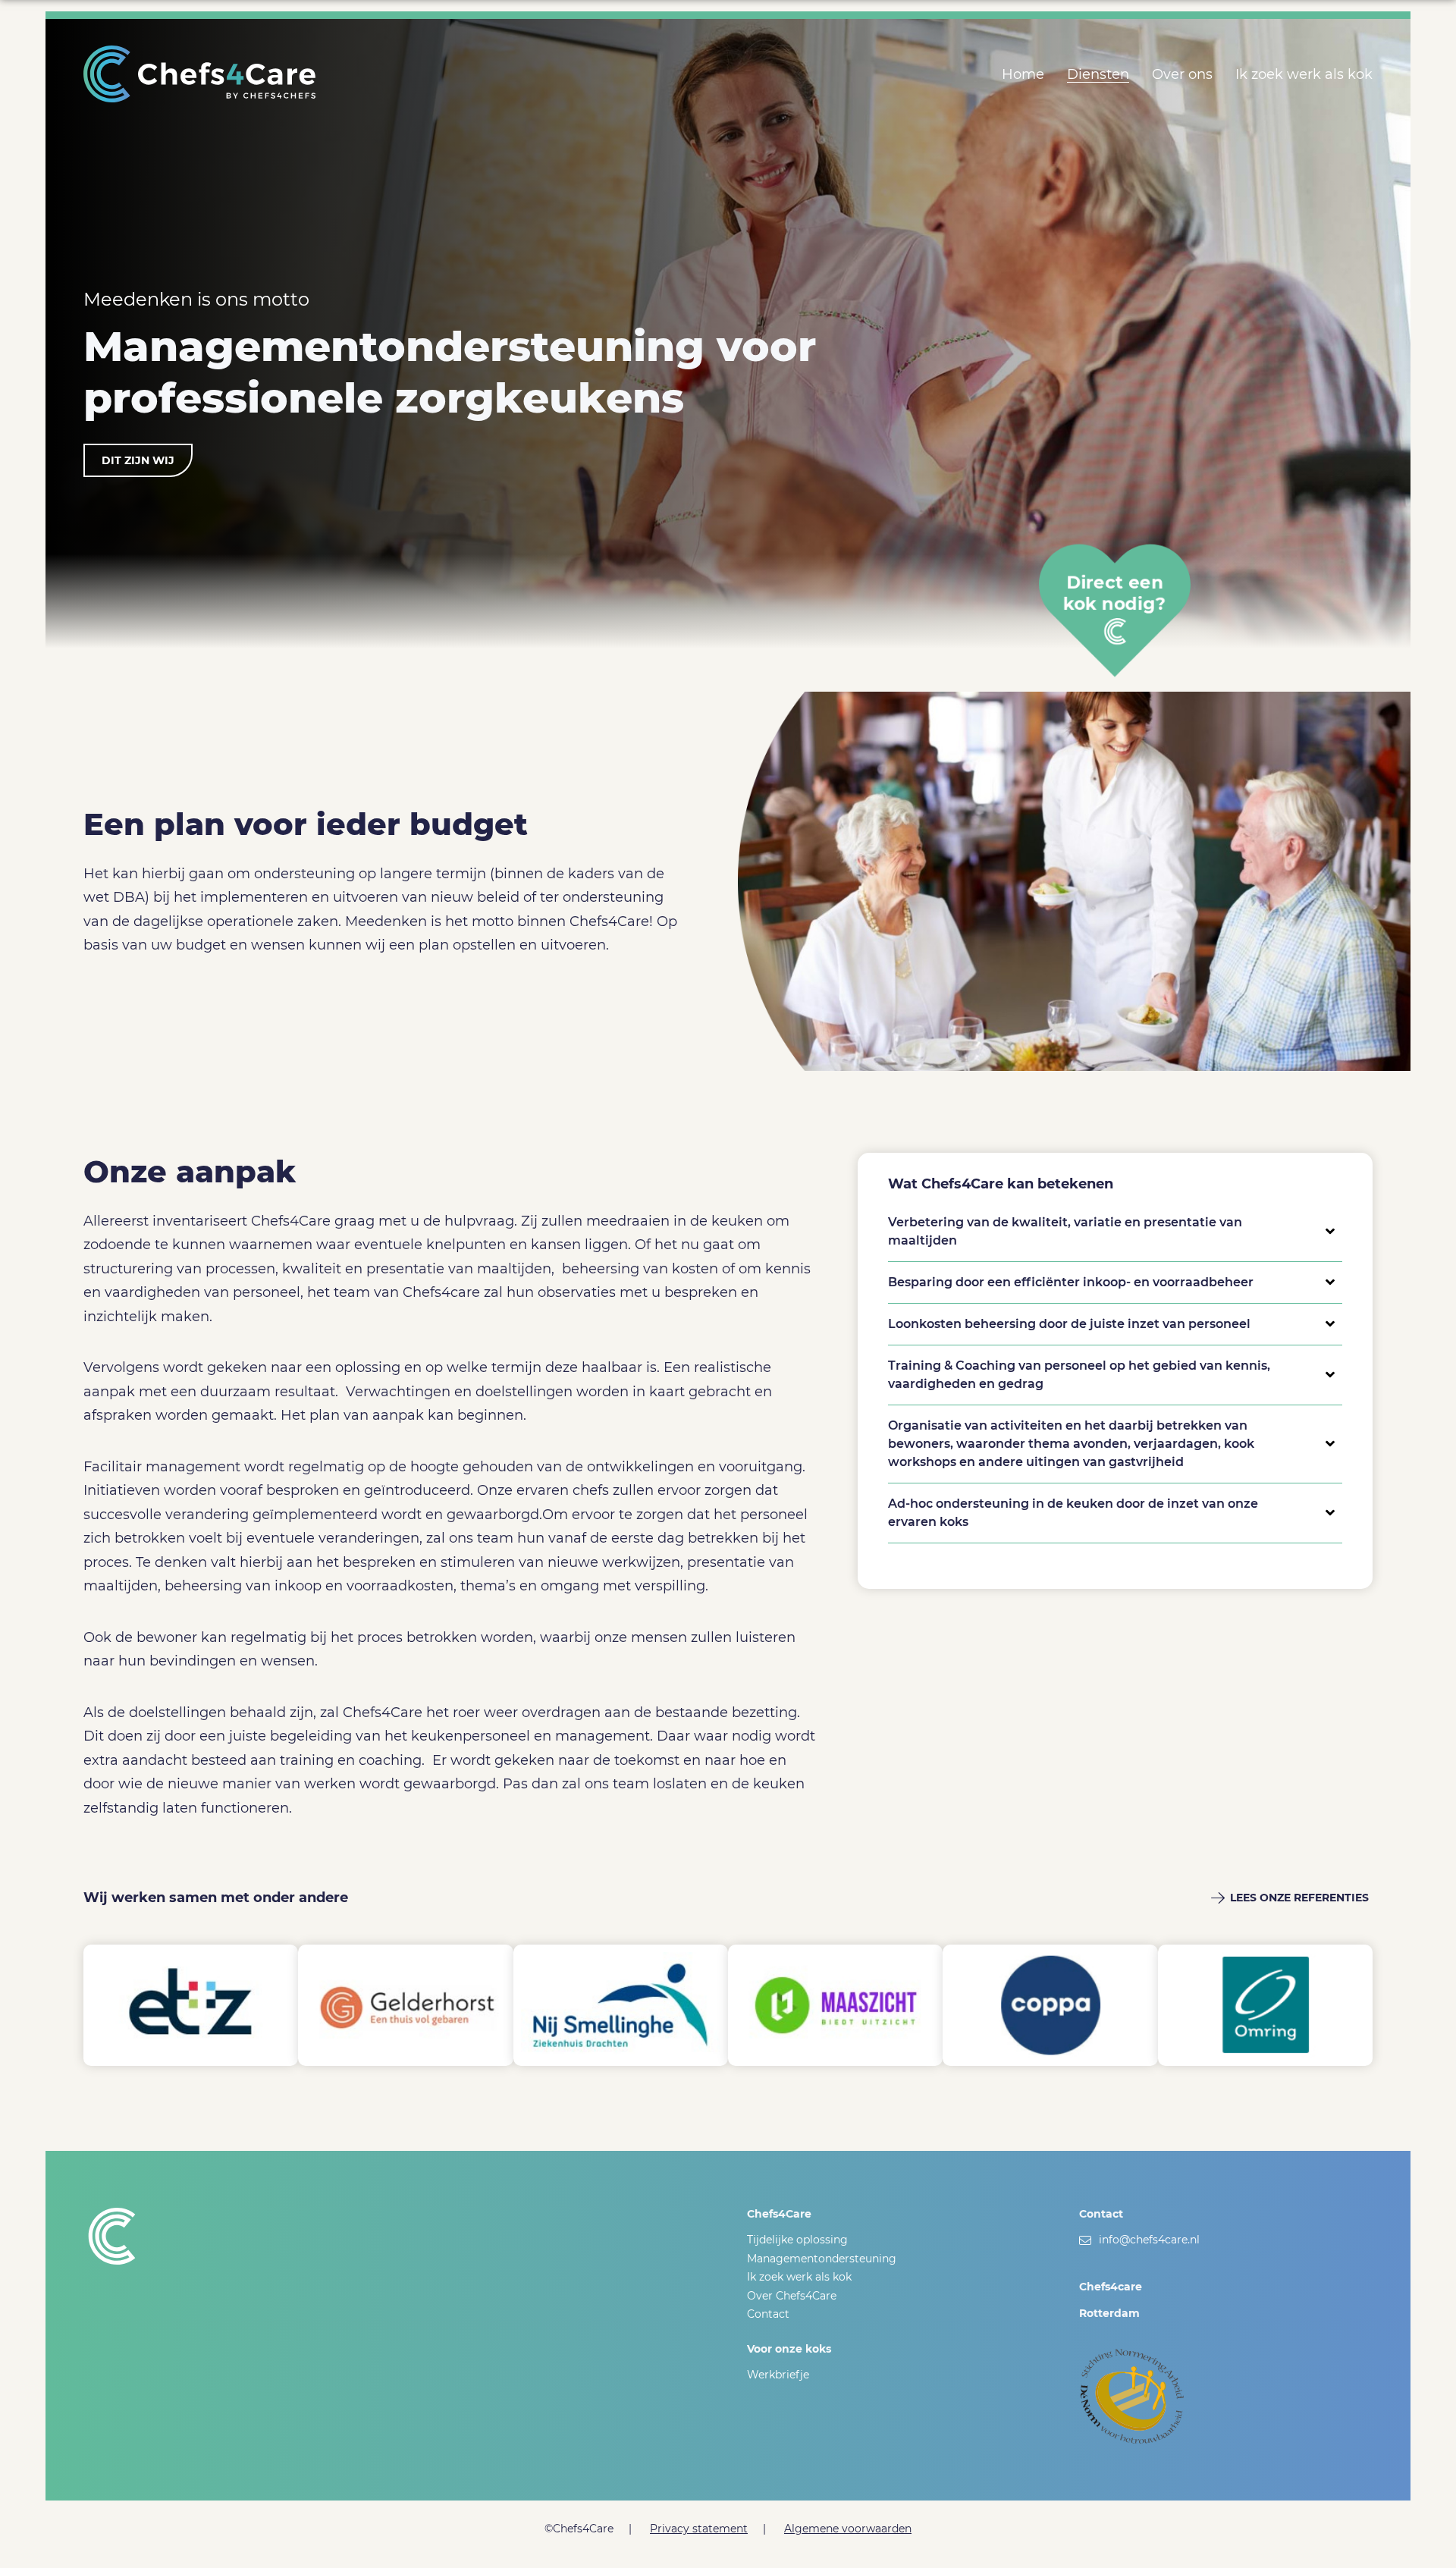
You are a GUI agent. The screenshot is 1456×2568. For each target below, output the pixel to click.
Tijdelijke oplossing (797, 2240)
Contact (768, 2314)
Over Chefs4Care (792, 2296)
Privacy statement (699, 2529)
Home (1023, 74)
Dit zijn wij (138, 460)
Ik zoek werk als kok (1304, 74)
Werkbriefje (778, 2375)
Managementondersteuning (822, 2259)
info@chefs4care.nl (1149, 2240)
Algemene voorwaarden (848, 2529)
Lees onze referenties (1299, 1898)
